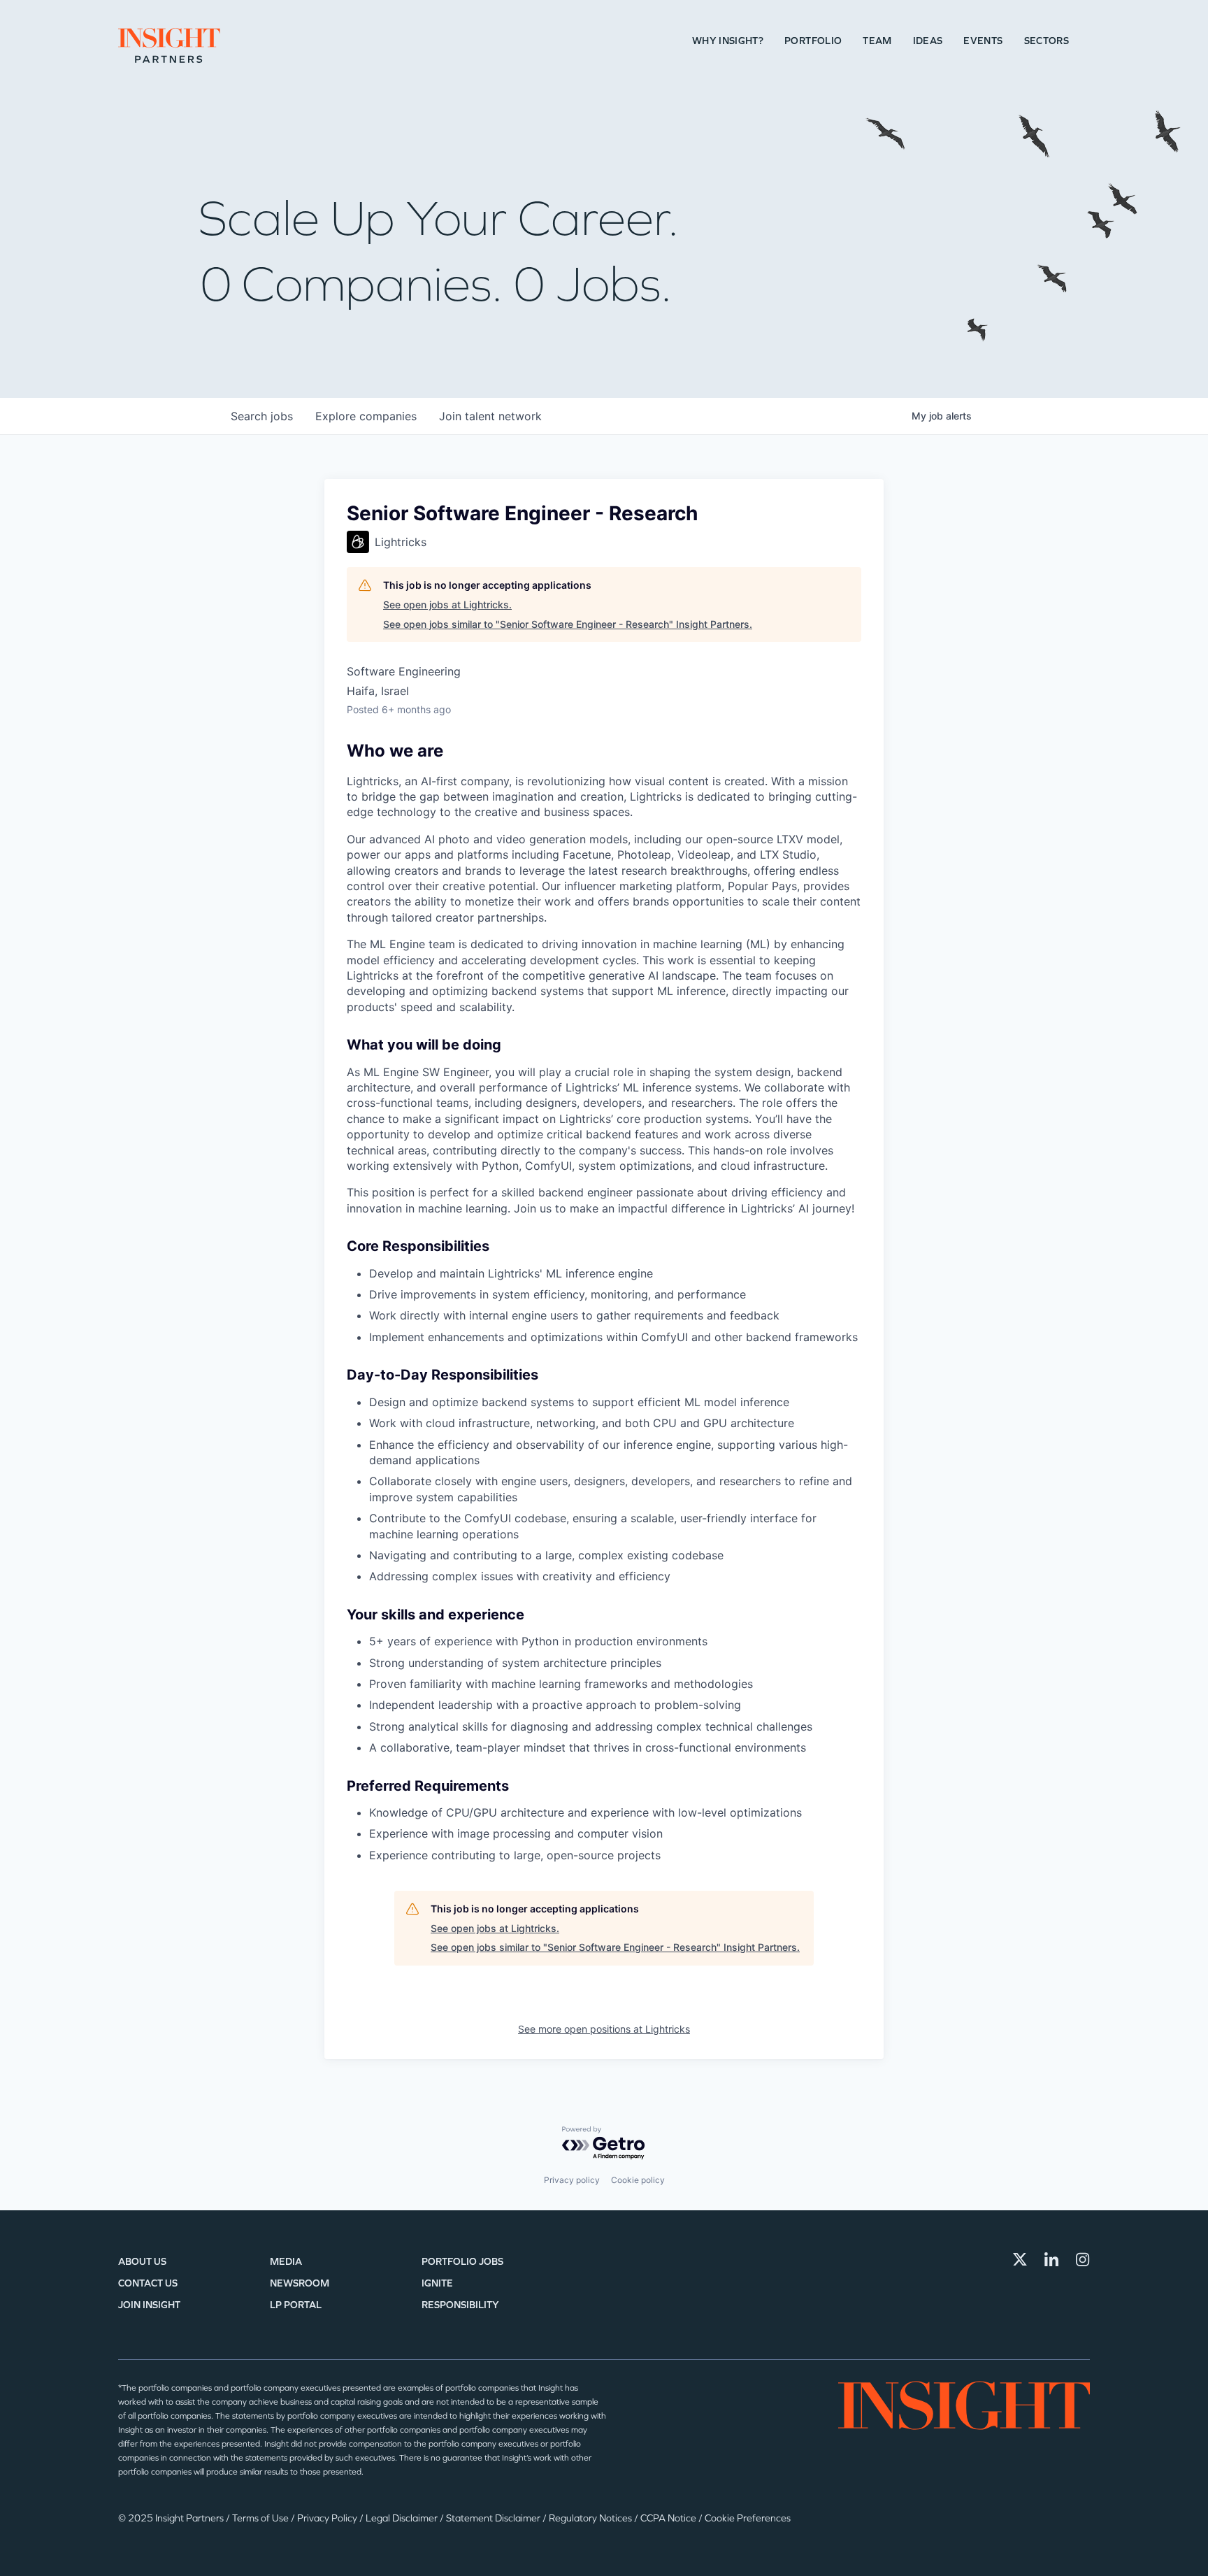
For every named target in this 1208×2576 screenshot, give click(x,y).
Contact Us (148, 2283)
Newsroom (300, 2283)
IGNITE (437, 2283)
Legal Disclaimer (403, 2518)
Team (877, 41)
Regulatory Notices (591, 2518)
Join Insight (149, 2305)
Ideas (928, 41)
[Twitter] (1020, 2259)
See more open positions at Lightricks (604, 2029)
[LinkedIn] (1051, 2259)
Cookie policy (638, 2180)
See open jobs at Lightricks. (447, 604)
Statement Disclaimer (494, 2518)
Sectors (1047, 41)
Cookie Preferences (748, 2518)
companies (366, 416)
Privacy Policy (328, 2518)
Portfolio (813, 41)
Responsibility (460, 2305)
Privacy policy (572, 2180)
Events (983, 41)
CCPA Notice (669, 2518)
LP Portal (296, 2305)
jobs (262, 416)
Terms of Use (261, 2518)
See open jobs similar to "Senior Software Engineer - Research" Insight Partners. (568, 624)
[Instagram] (1083, 2259)
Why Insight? (728, 41)
